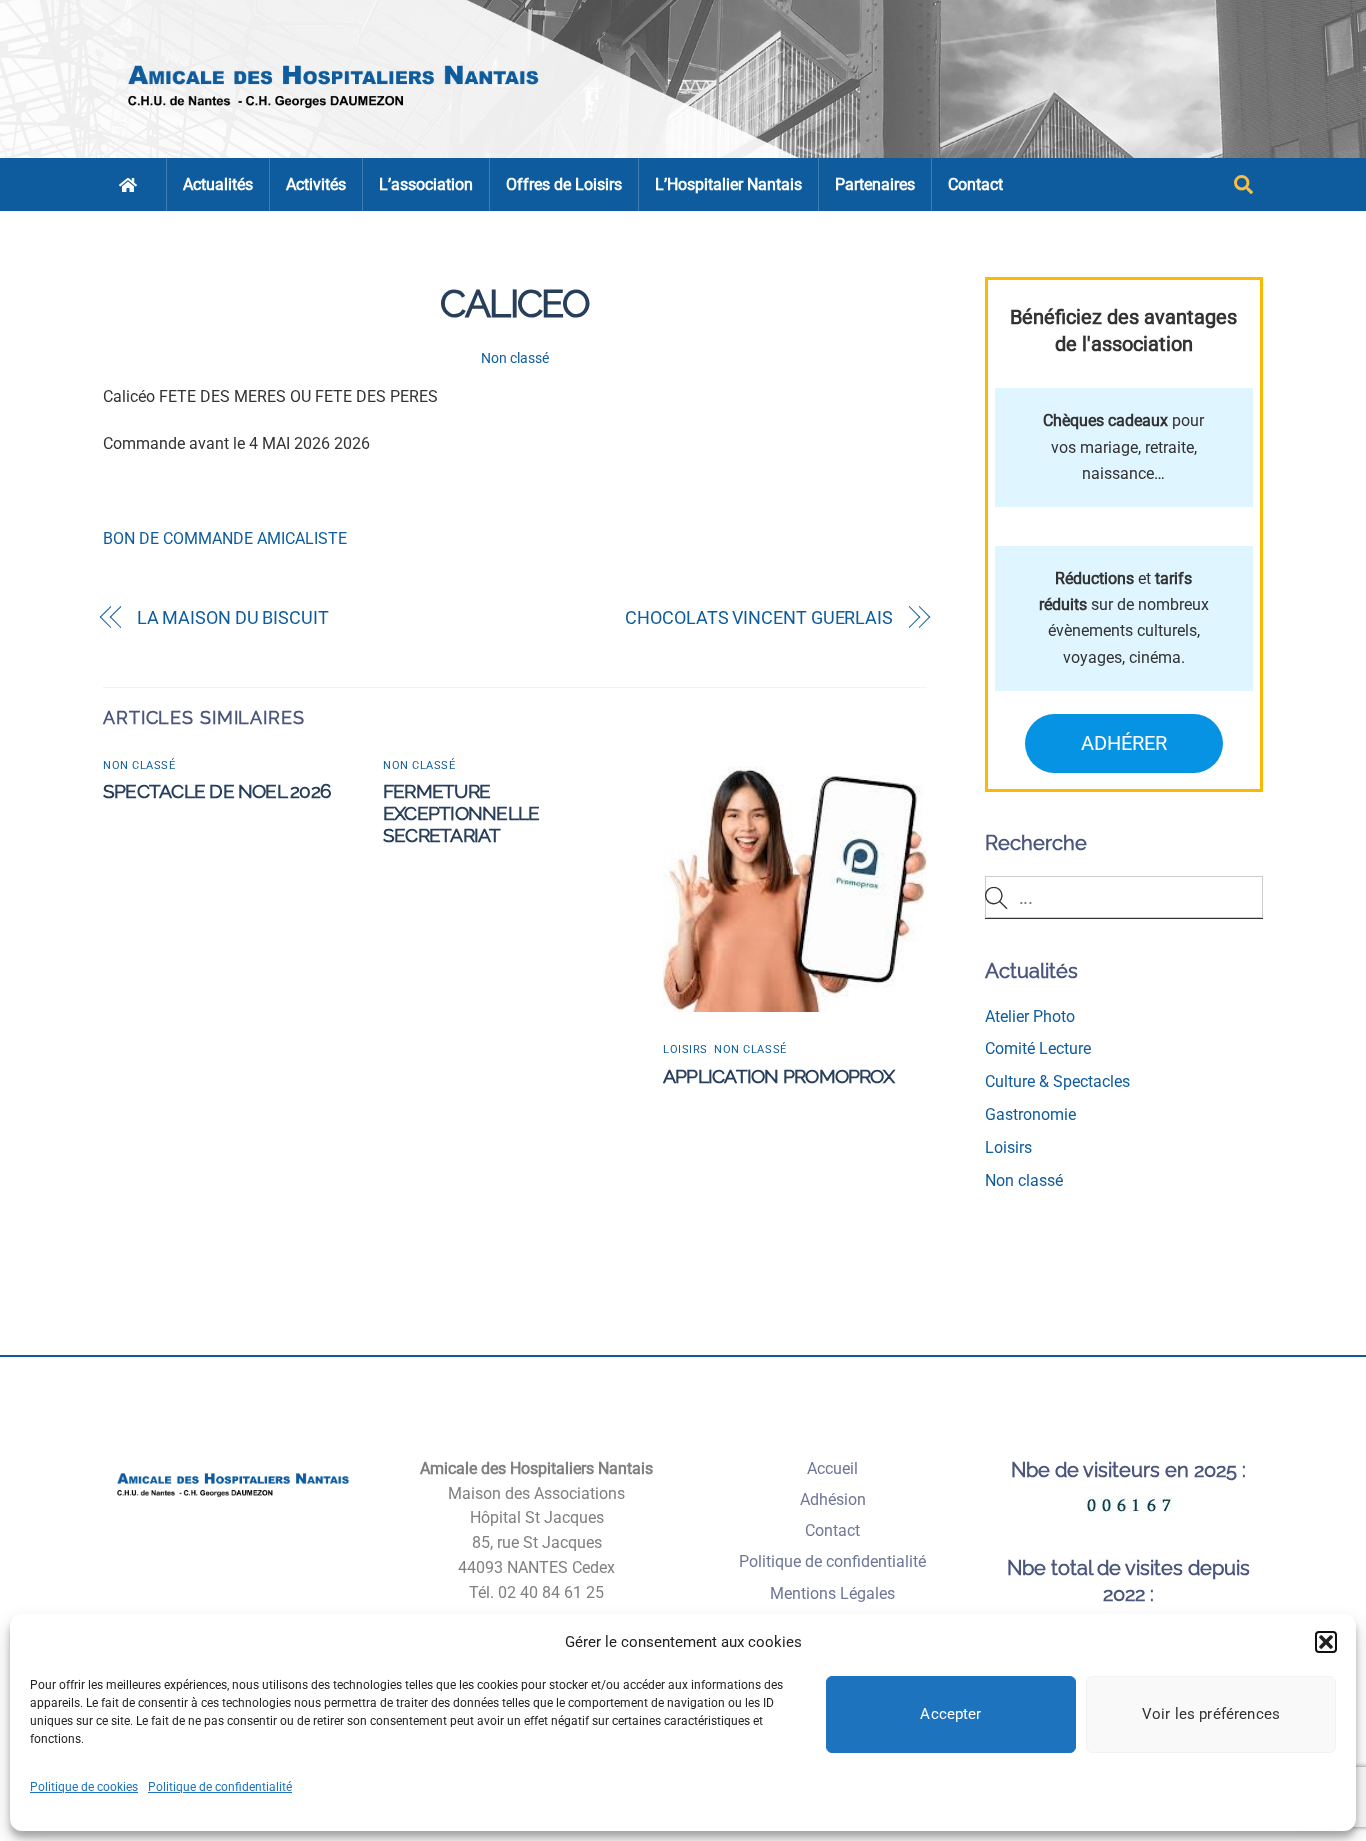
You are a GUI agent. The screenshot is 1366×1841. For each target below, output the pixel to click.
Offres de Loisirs (564, 184)
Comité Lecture (1038, 1048)
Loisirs (685, 1049)
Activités (316, 184)
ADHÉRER (1124, 743)
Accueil (832, 1468)
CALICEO (514, 303)
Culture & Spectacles (1057, 1081)
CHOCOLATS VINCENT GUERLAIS (759, 617)
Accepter (950, 1714)
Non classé (515, 358)
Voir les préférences (1211, 1714)
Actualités (218, 184)
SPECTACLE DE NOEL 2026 (216, 791)
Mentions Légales (832, 1593)
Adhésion (833, 1499)
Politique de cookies (84, 1787)
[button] (1326, 1642)
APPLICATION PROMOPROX (778, 1076)
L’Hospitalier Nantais (728, 184)
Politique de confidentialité (220, 1787)
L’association (426, 184)
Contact (975, 184)
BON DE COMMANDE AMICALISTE (225, 538)
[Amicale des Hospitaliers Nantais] (335, 115)
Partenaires (875, 184)
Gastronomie (1030, 1114)
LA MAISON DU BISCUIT (233, 617)
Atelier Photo (1030, 1016)
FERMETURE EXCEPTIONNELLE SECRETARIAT (461, 813)
